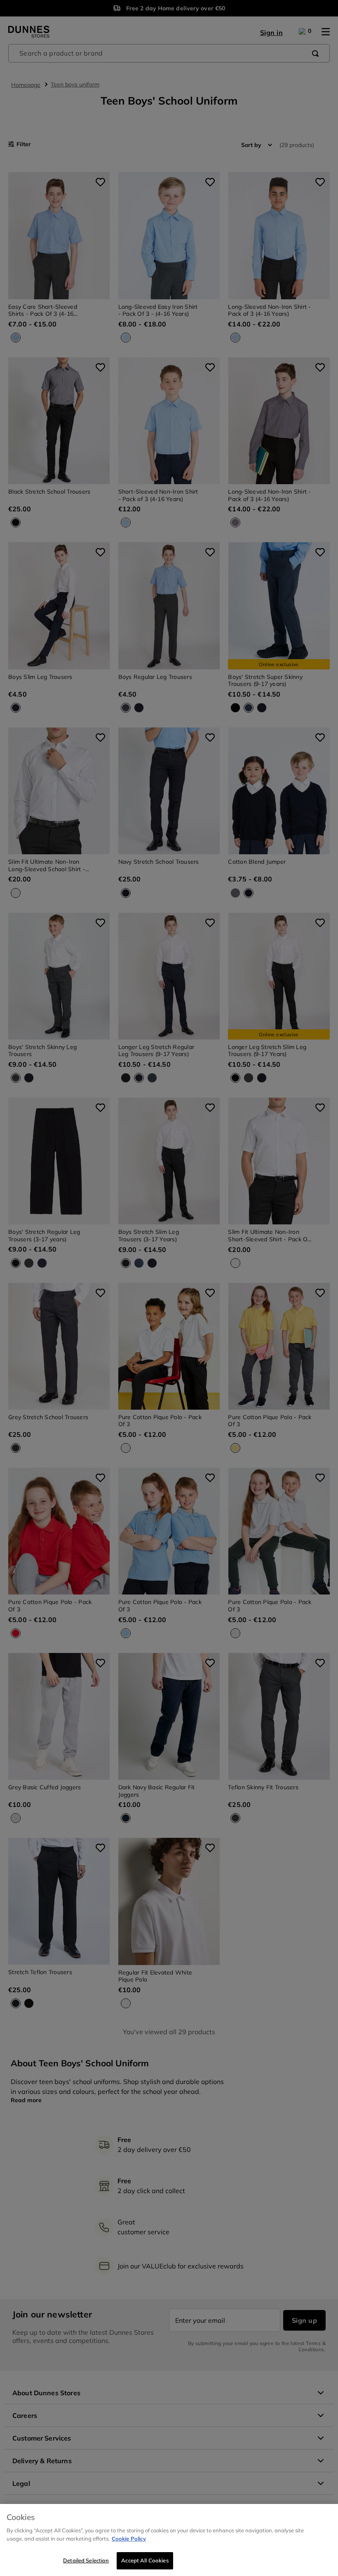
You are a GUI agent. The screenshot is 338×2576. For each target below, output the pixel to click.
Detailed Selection (86, 2560)
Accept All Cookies (145, 2560)
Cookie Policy (129, 2539)
